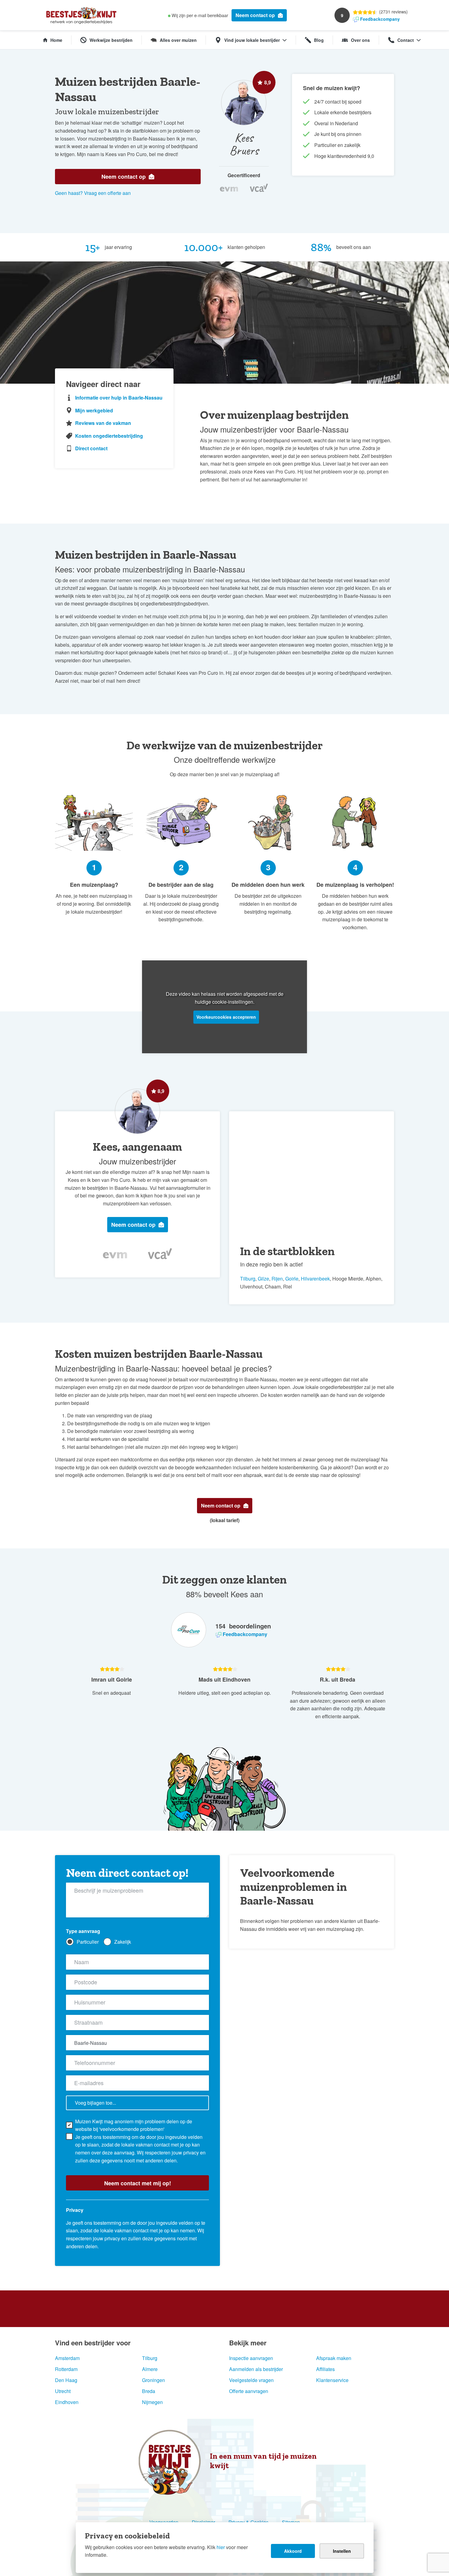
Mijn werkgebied (94, 410)
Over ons (360, 40)
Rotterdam (66, 2369)
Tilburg (248, 1279)
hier (221, 2547)
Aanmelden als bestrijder (256, 2369)
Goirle (292, 1279)
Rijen (277, 1279)
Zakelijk (123, 1942)
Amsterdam (67, 2358)
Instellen (342, 2551)
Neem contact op (255, 15)
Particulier (88, 1942)
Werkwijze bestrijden (111, 40)
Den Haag (66, 2380)
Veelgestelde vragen (251, 2380)
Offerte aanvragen (249, 2391)
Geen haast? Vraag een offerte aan (93, 193)
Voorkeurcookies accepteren (226, 1017)
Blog (319, 40)
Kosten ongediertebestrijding (109, 436)
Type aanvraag (83, 1931)
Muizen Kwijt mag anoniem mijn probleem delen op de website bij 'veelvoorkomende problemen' (134, 2125)
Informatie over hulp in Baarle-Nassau (119, 398)
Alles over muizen (178, 40)
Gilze (263, 1279)
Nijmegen (152, 2402)
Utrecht (63, 2391)
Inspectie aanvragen (251, 2358)
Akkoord (293, 2551)
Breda (149, 2391)
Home (56, 40)
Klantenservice (332, 2380)
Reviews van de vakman (103, 423)
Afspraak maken (334, 2358)
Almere (150, 2369)
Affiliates (325, 2369)
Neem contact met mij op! (138, 2183)
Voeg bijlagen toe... (95, 2103)
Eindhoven (67, 2402)
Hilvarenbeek (315, 1279)
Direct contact (91, 448)
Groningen (153, 2380)
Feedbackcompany (380, 19)
